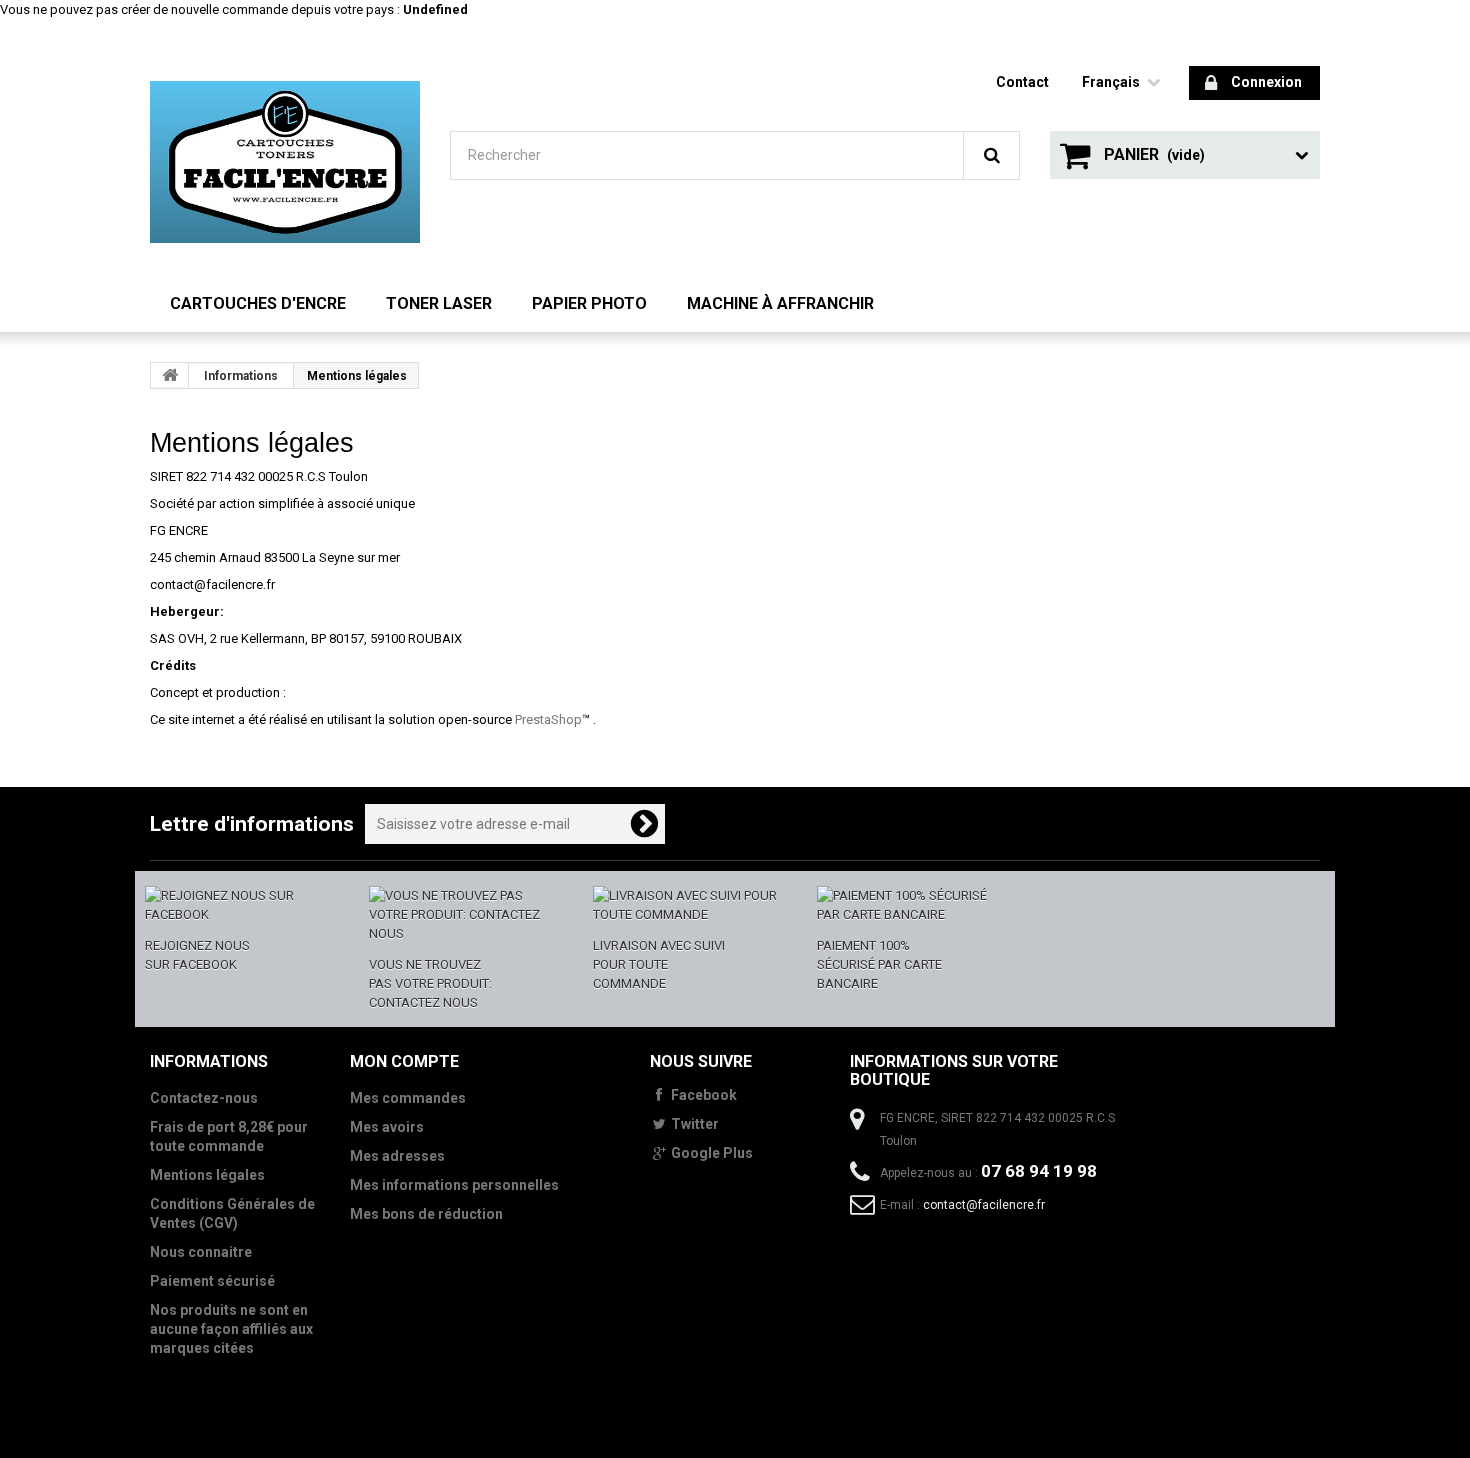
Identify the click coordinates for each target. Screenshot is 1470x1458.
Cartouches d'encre (258, 303)
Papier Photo (589, 303)
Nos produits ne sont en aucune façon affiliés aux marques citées (231, 1329)
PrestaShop (548, 719)
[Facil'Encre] (285, 162)
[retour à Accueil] (170, 375)
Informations (241, 376)
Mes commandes (408, 1098)
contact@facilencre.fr (984, 1205)
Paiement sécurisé (212, 1281)
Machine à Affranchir (780, 303)
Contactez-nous (204, 1098)
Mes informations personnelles (454, 1185)
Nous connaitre (201, 1252)
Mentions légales (207, 1175)
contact (1022, 82)
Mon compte (404, 1061)
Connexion (1266, 82)
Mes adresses (397, 1156)
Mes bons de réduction (426, 1214)
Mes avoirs (387, 1127)
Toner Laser (439, 303)
